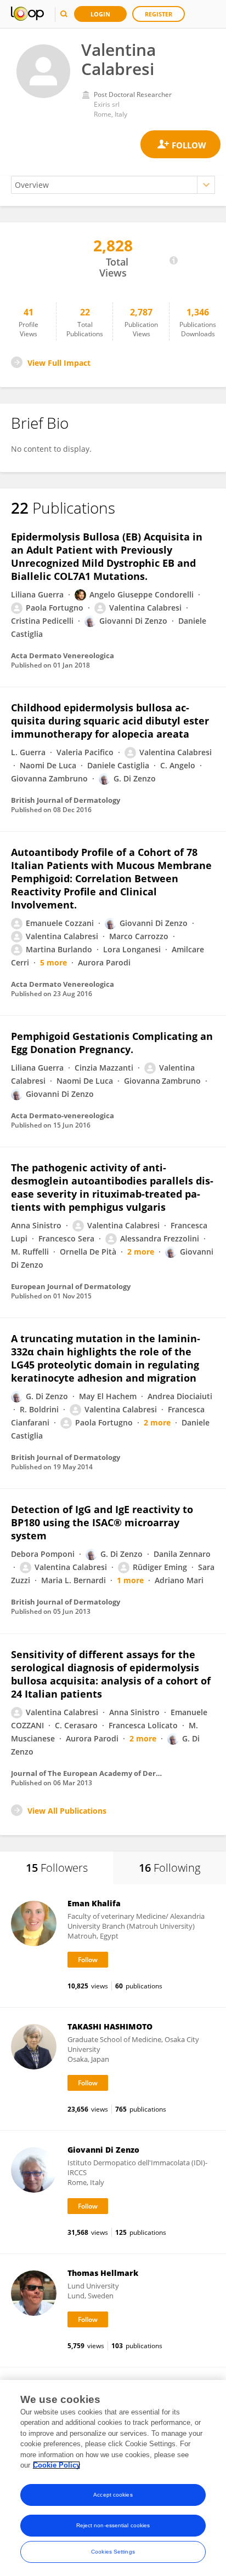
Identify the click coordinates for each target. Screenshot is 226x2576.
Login (100, 14)
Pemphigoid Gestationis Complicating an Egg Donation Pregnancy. (112, 1043)
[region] (113, 2478)
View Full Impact (59, 363)
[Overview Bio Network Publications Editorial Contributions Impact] (113, 185)
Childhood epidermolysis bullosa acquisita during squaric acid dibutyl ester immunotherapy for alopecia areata (110, 721)
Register (159, 14)
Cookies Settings (113, 2552)
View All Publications (67, 1811)
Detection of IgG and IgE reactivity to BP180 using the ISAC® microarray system (102, 1522)
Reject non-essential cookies (113, 2525)
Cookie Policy (56, 2465)
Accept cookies (113, 2495)
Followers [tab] (57, 1868)
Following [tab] (169, 1868)
